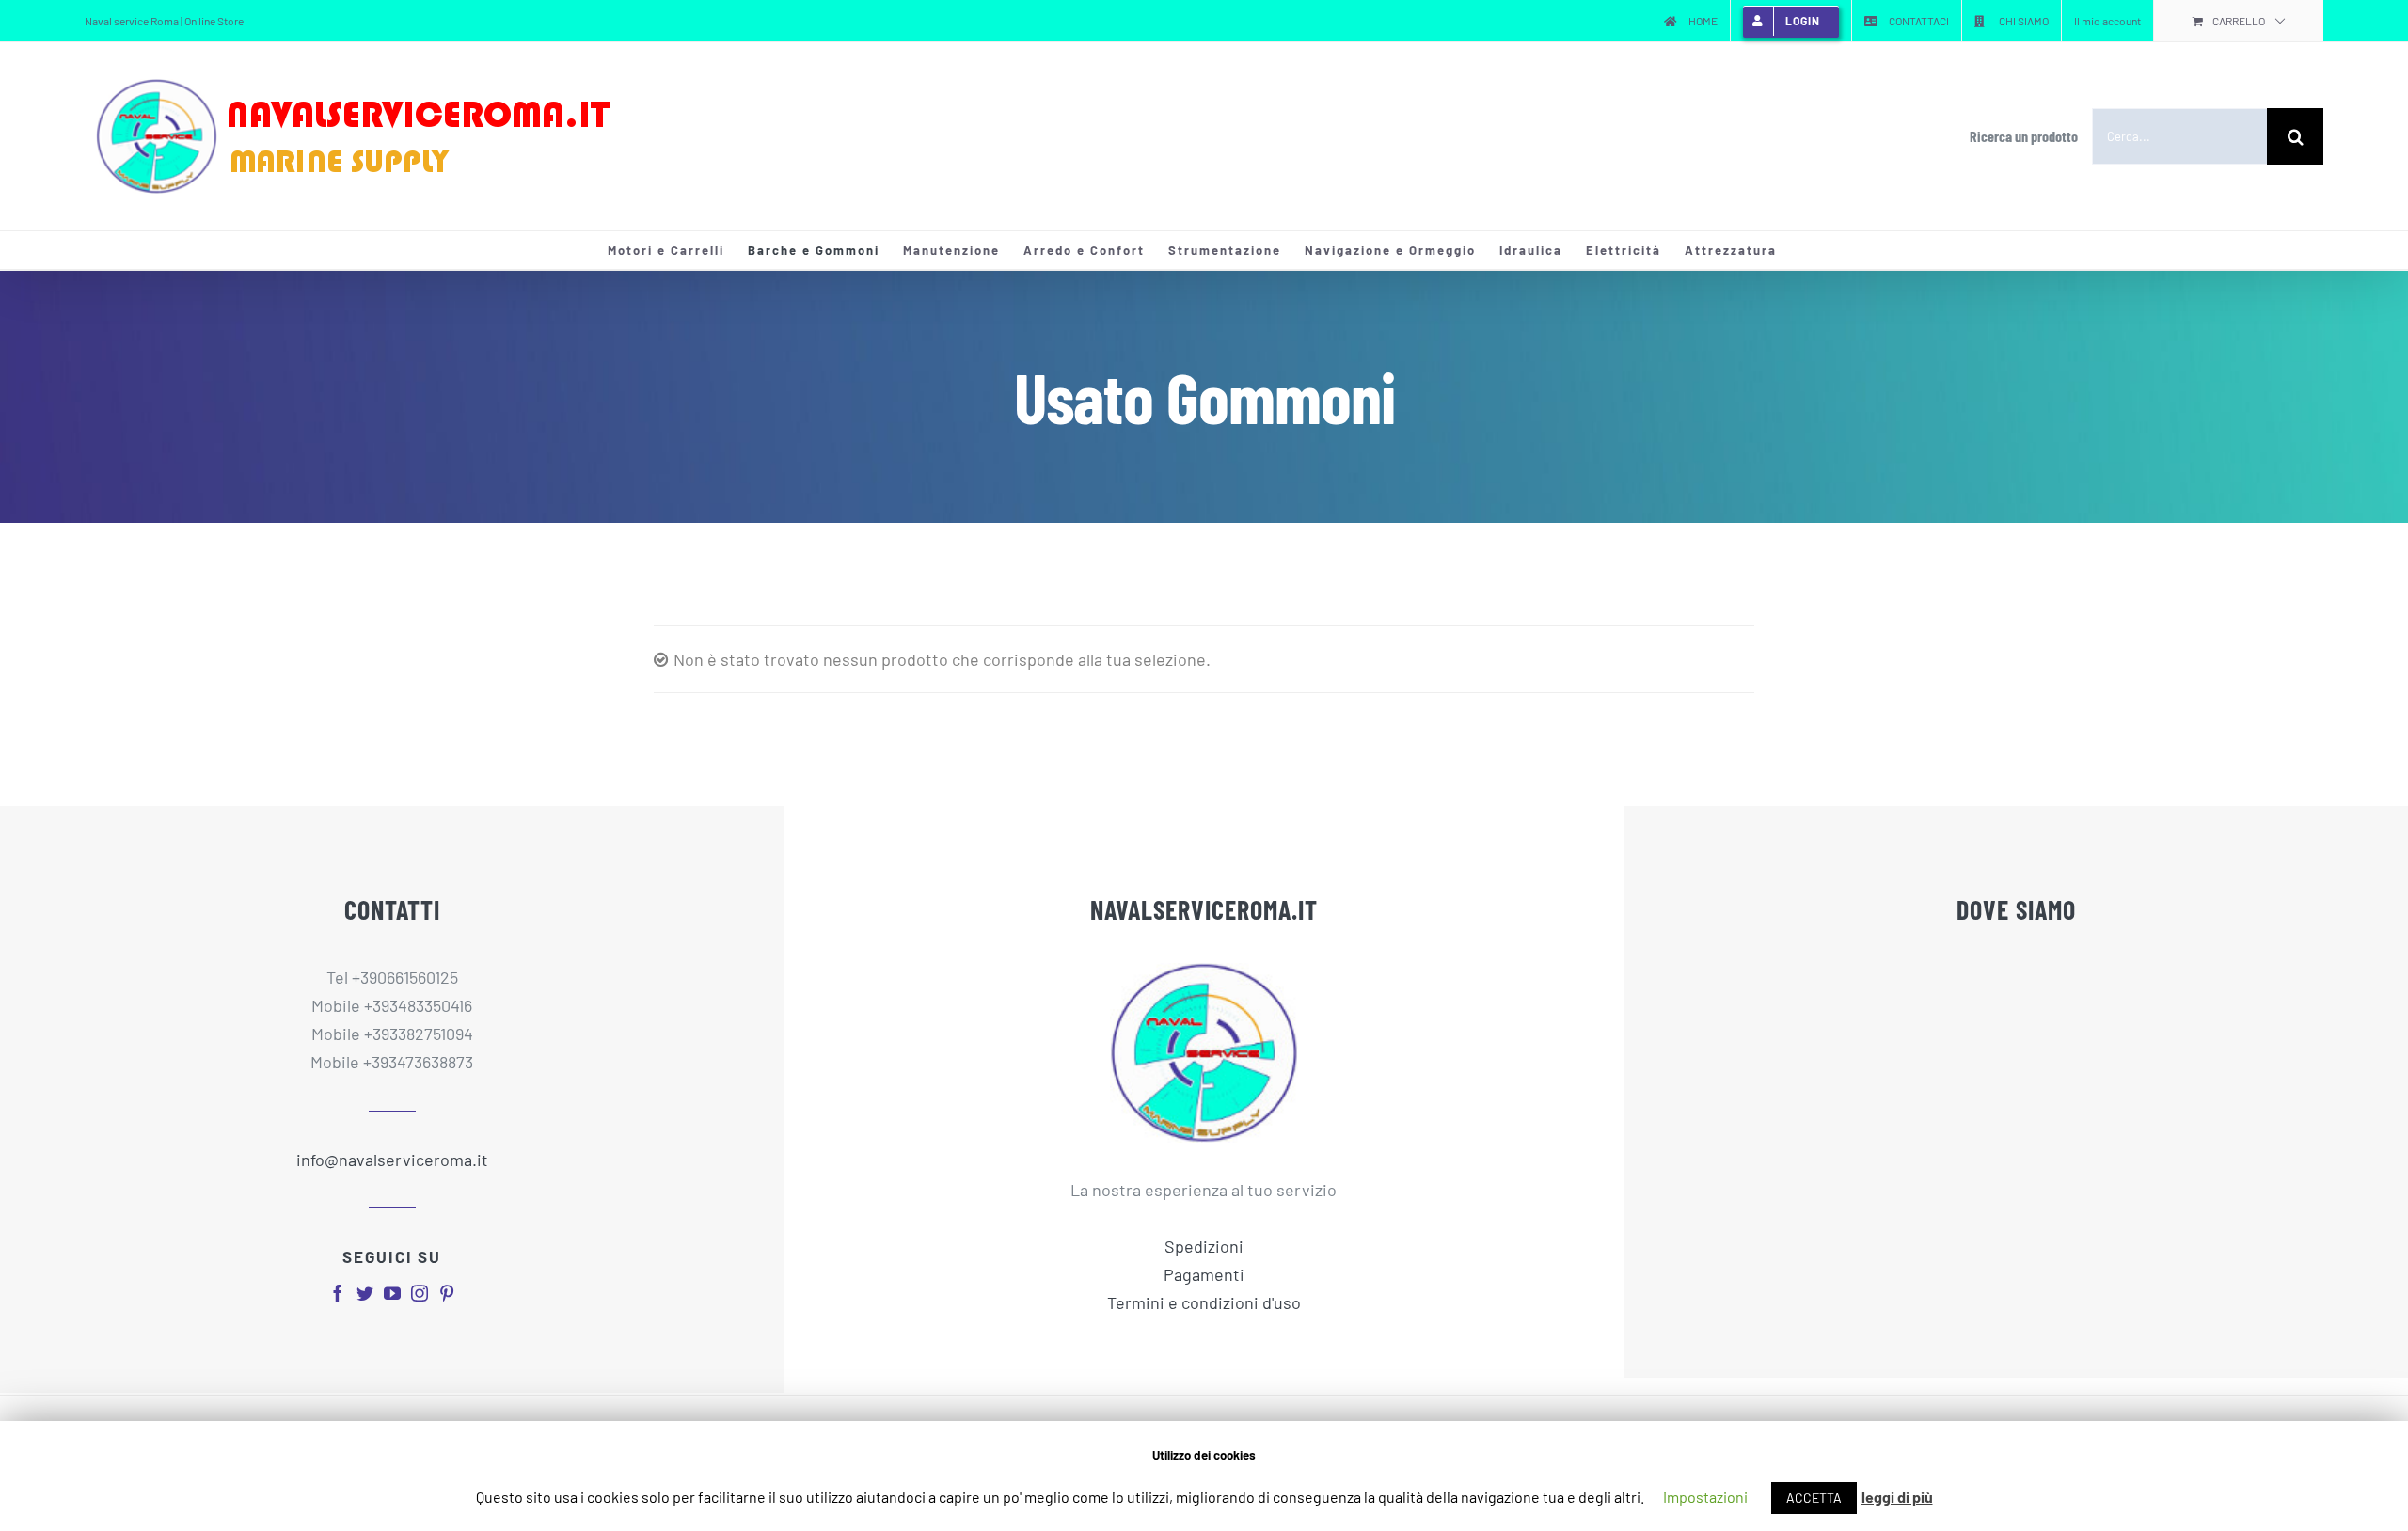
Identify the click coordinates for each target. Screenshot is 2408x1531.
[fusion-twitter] (365, 1293)
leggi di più (1897, 1497)
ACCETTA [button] (1814, 1498)
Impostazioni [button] (1705, 1497)
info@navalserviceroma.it (392, 1160)
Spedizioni (1204, 1246)
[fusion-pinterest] (447, 1293)
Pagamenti (1204, 1274)
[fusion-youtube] (392, 1293)
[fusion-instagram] (420, 1293)
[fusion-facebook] (338, 1293)
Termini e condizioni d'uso (1204, 1302)
